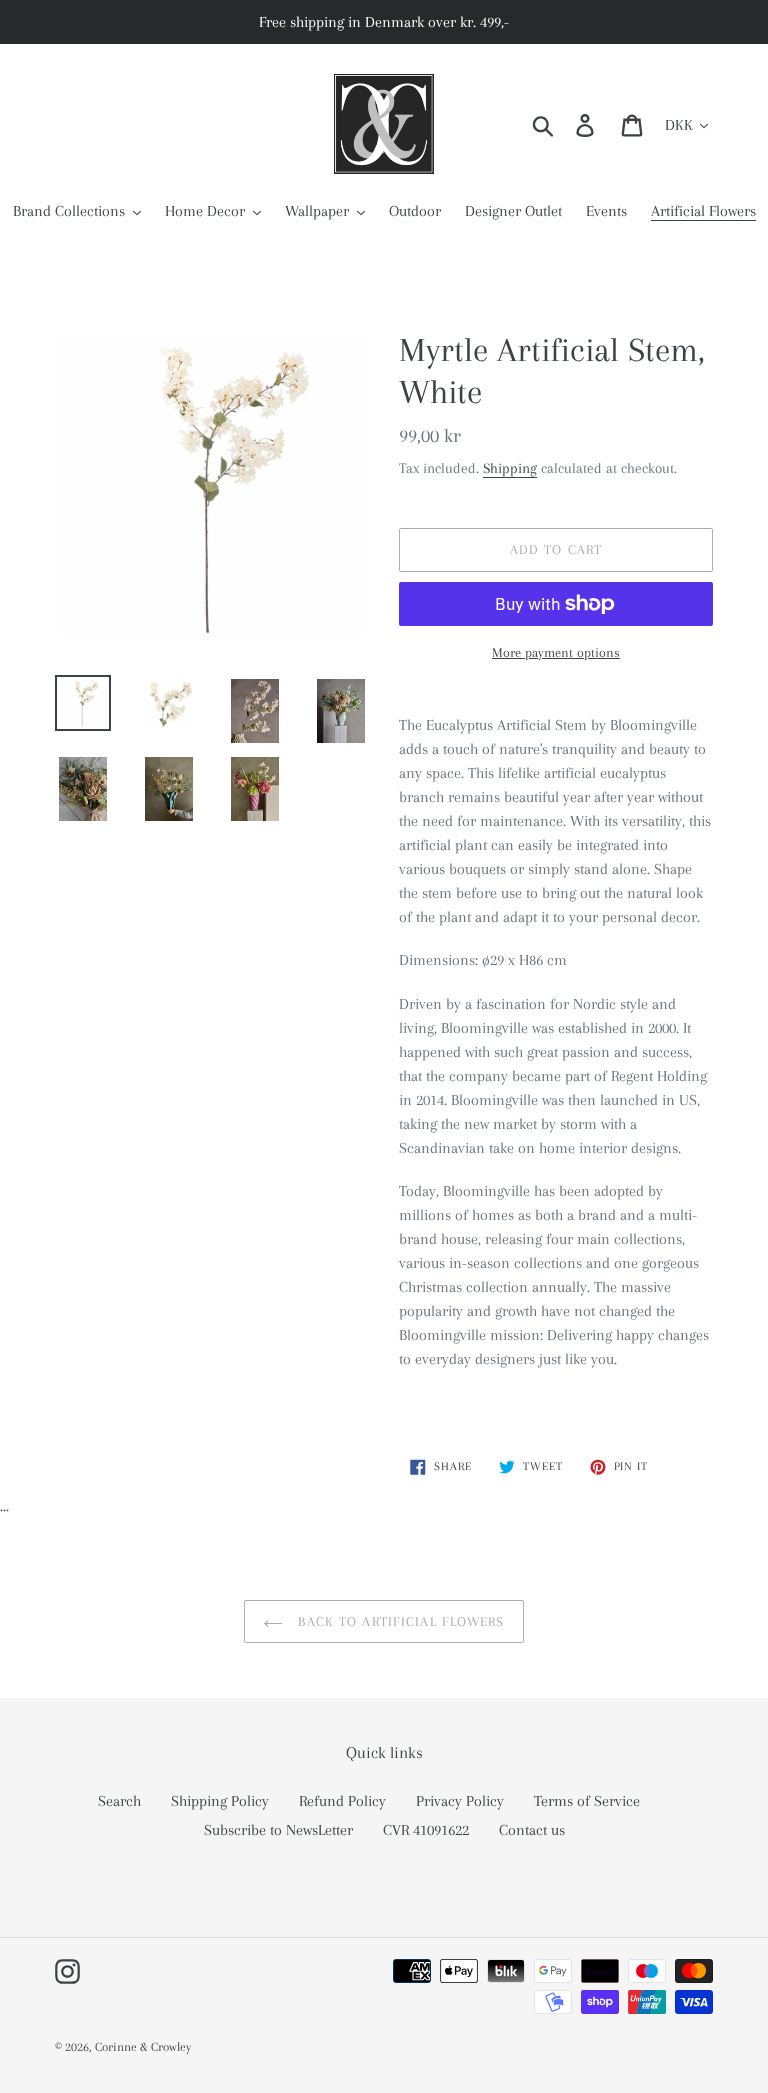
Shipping (510, 468)
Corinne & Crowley (143, 2047)
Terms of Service (587, 1801)
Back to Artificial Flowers (398, 1621)
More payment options (556, 652)
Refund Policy (342, 1801)
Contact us (532, 1830)
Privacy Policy (460, 1801)
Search (119, 1801)
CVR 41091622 (426, 1830)
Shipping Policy (220, 1801)
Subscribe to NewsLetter (278, 1830)
